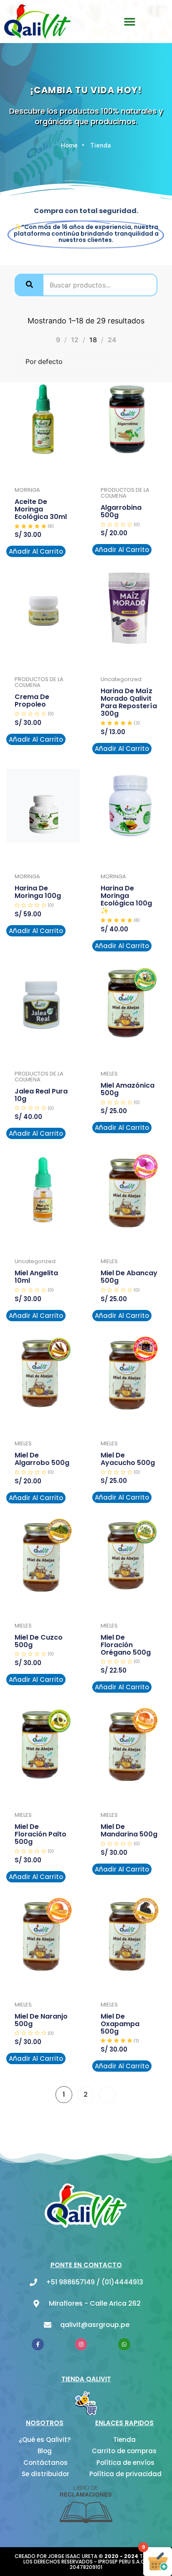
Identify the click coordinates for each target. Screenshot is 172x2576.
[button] (130, 21)
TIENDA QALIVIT (86, 2379)
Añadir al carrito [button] (36, 551)
